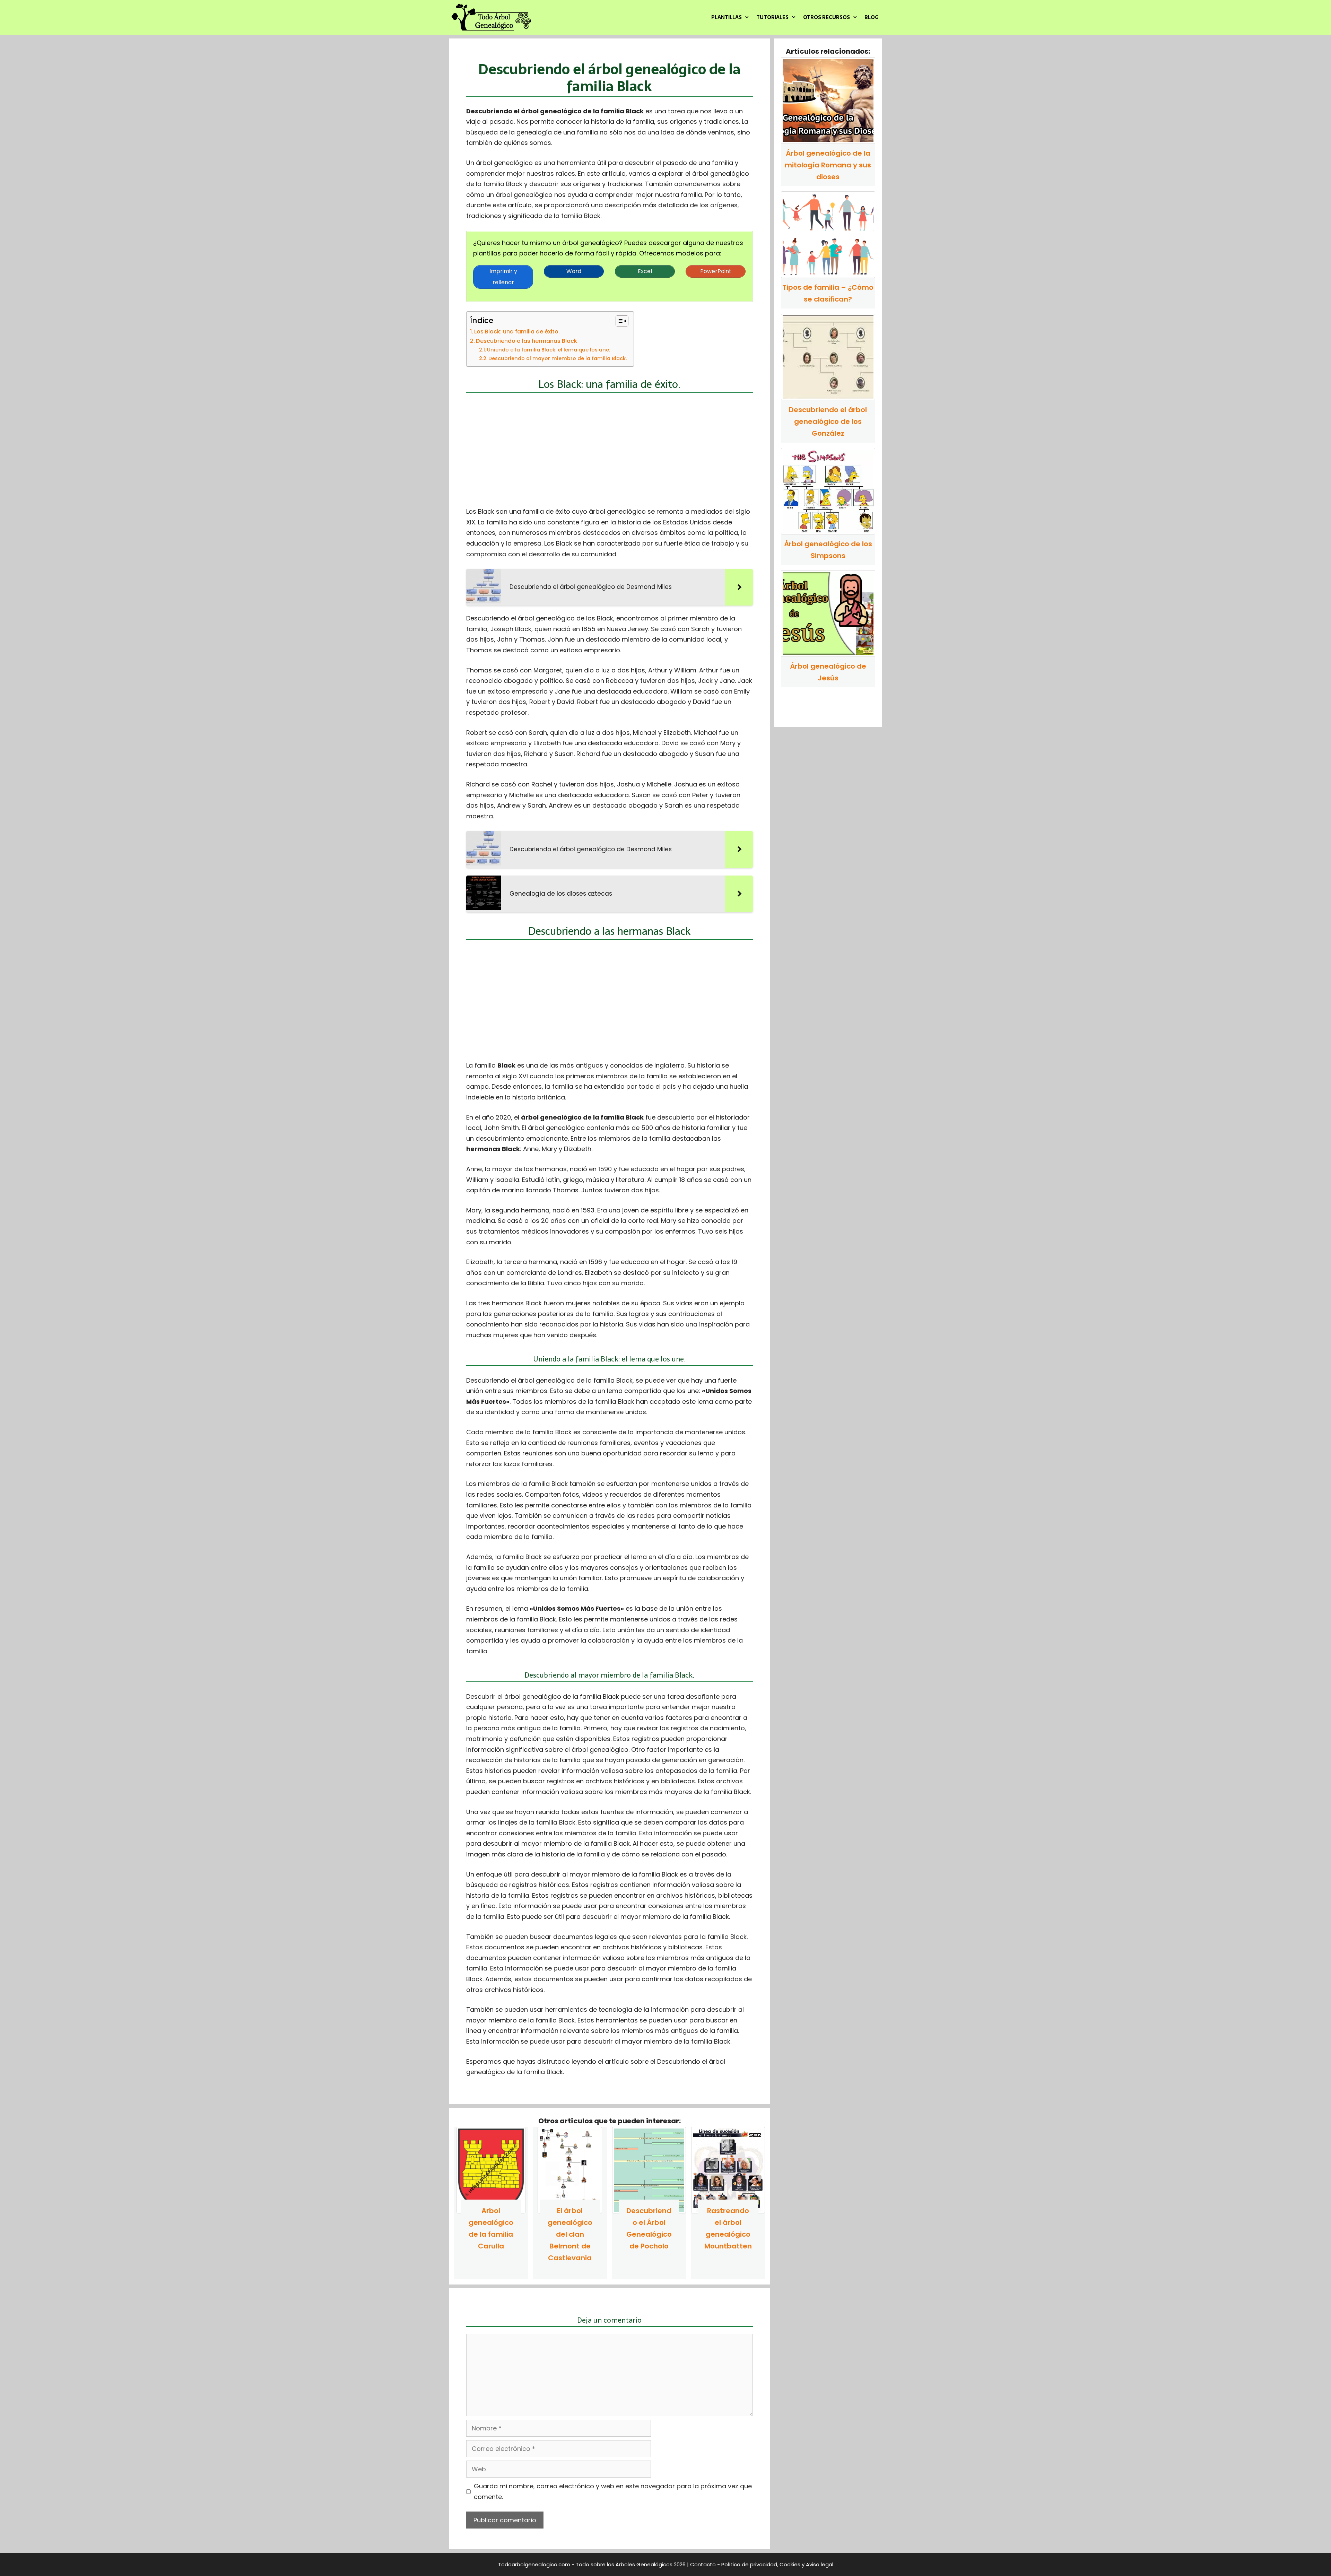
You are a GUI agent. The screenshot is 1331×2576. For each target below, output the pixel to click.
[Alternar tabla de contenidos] (619, 321)
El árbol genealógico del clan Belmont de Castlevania (570, 2234)
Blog (872, 17)
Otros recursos (827, 17)
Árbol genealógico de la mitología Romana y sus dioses (828, 165)
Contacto (703, 2564)
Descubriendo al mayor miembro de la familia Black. (558, 358)
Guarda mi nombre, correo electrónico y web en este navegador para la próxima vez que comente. (613, 2491)
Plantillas (727, 17)
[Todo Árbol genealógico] (493, 17)
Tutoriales (772, 17)
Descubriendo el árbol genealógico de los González (828, 421)
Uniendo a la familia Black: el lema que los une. (549, 350)
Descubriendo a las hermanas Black (527, 341)
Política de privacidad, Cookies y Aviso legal (777, 2564)
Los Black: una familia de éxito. (517, 332)
